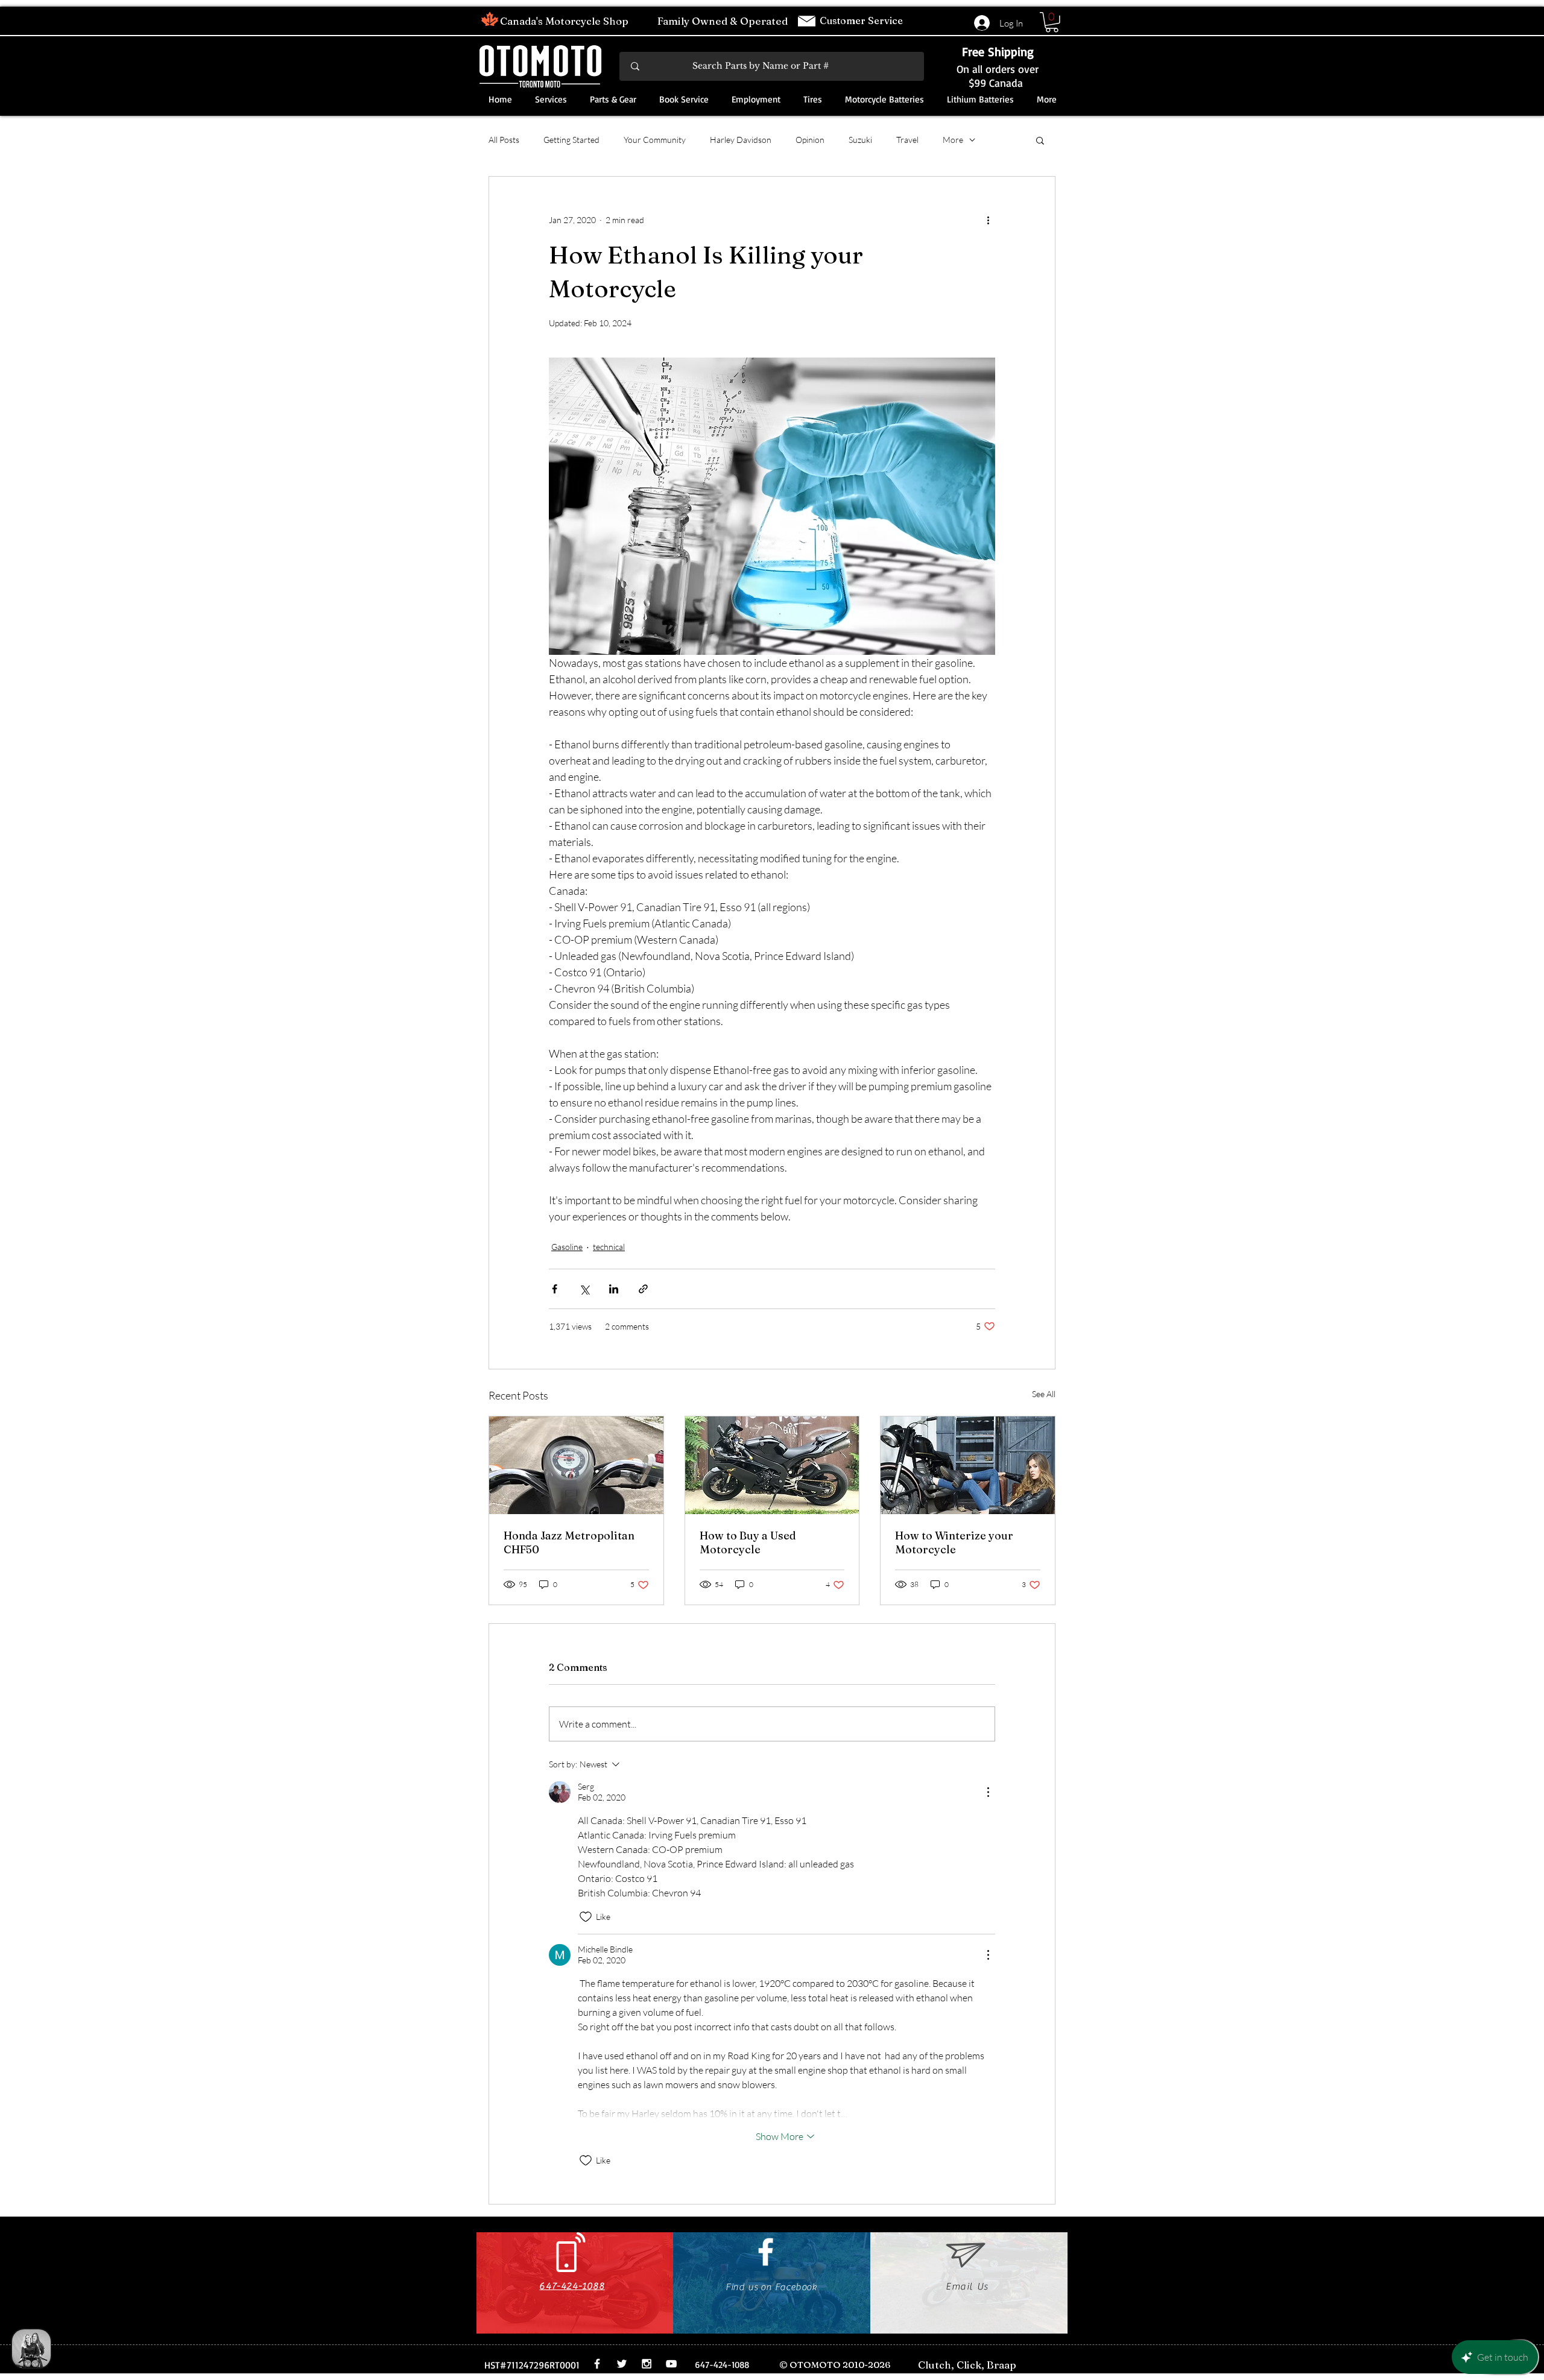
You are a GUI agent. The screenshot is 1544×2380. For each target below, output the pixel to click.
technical (609, 1247)
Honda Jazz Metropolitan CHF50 (569, 1542)
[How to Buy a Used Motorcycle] (772, 1465)
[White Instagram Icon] (647, 2364)
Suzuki (860, 140)
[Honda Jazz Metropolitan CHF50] (576, 1465)
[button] (1052, 22)
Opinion (810, 140)
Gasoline (567, 1247)
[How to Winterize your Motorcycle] (968, 1465)
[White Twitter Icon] (622, 2364)
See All (1044, 1394)
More (953, 140)
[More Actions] (988, 1792)
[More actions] (988, 220)
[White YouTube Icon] (671, 2364)
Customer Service (862, 21)
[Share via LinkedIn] (614, 1289)
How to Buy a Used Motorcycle (748, 1542)
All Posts (504, 140)
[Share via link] (643, 1289)
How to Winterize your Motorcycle (954, 1542)
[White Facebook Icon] (766, 2252)
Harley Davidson (741, 140)
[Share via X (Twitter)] (584, 1289)
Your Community (655, 140)
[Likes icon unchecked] (586, 1917)
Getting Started (571, 140)
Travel (907, 140)
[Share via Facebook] (555, 1289)
